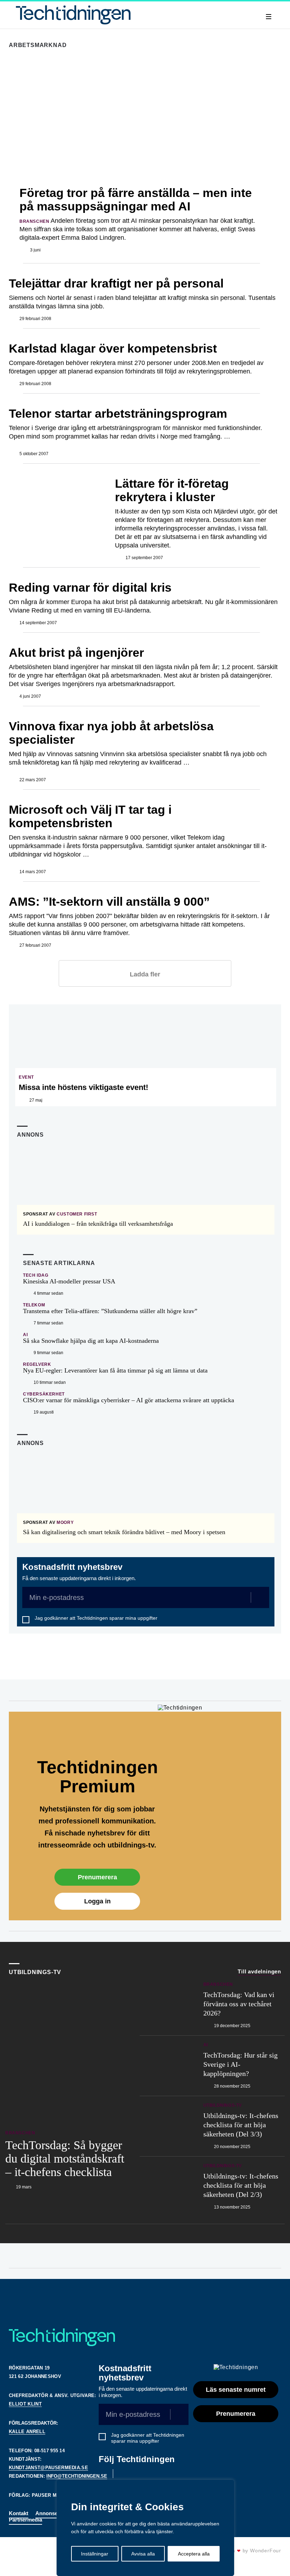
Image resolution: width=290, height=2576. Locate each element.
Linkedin (123, 2474)
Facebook (103, 2474)
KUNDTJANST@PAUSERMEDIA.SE (48, 2468)
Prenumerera (97, 1877)
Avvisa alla (143, 2554)
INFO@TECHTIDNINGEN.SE (77, 2476)
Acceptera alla (194, 2554)
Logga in (97, 1901)
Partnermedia (25, 2520)
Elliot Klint (25, 2404)
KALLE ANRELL (27, 2432)
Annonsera (49, 2513)
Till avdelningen (259, 1971)
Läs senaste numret (236, 2390)
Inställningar (95, 2554)
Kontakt (19, 2513)
